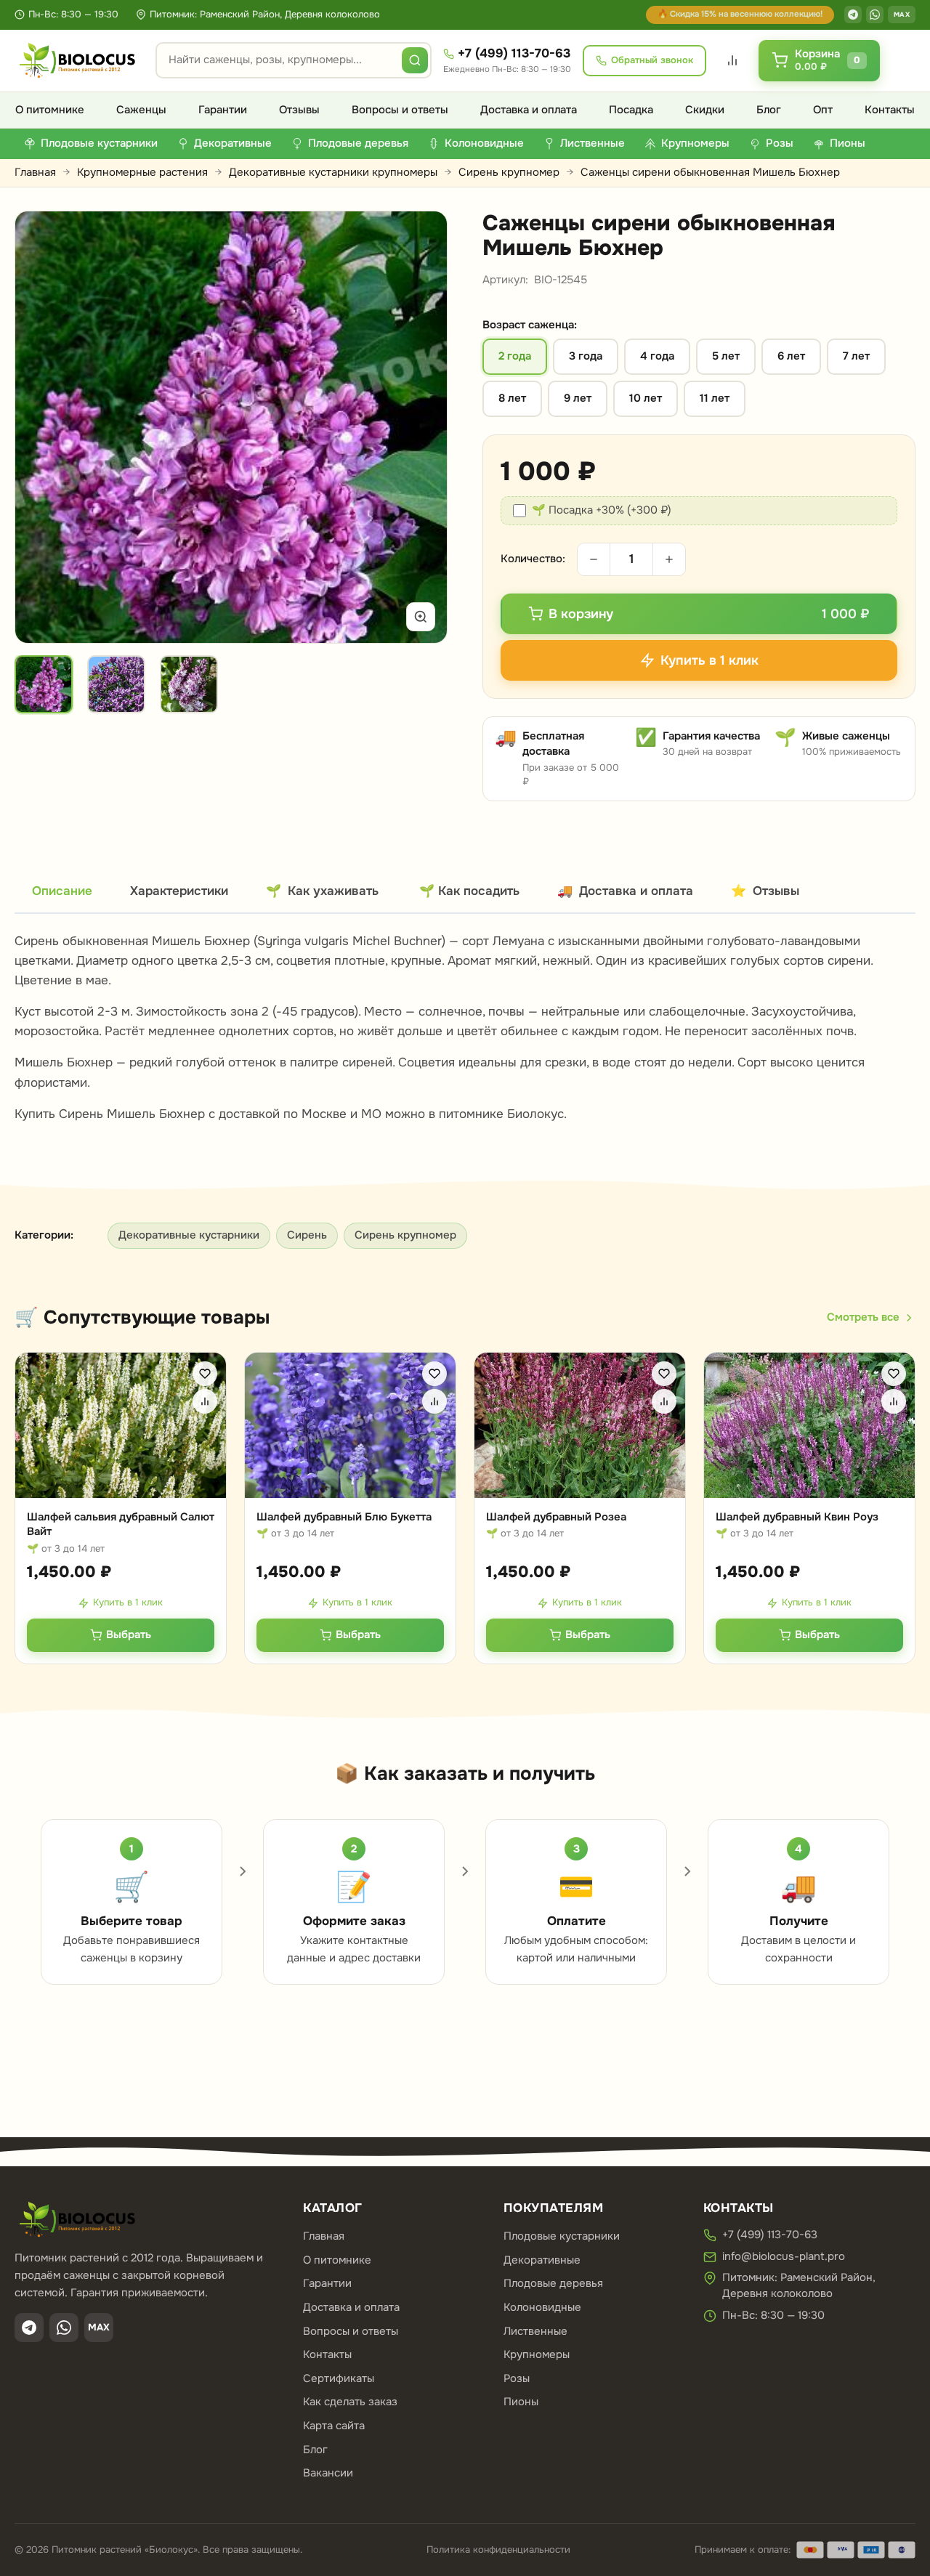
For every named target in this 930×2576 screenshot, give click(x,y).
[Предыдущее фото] (43, 427)
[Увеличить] (421, 617)
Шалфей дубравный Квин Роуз (797, 1517)
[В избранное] (205, 1374)
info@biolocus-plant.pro (784, 2256)
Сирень (307, 1235)
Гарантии (223, 110)
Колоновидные (542, 2307)
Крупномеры (537, 2354)
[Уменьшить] (594, 559)
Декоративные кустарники (189, 1235)
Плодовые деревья (553, 2283)
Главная (35, 172)
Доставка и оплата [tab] (625, 891)
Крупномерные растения (142, 172)
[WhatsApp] (875, 15)
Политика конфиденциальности (498, 2549)
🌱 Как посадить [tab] (469, 891)
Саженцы (141, 110)
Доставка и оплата (529, 110)
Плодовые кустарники (562, 2236)
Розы (517, 2378)
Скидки (705, 110)
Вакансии (328, 2473)
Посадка (631, 110)
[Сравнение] (732, 60)
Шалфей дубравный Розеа (556, 1517)
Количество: (533, 559)
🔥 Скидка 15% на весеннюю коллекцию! (740, 14)
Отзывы (299, 110)
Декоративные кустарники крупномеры (333, 172)
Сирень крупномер (509, 172)
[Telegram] (853, 15)
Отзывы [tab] (765, 891)
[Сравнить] (205, 1401)
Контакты (890, 110)
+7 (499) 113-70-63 (514, 53)
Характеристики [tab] (179, 891)
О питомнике (50, 110)
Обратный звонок (652, 60)
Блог (769, 110)
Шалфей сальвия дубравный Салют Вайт (121, 1524)
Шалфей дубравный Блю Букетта (344, 1517)
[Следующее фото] (419, 427)
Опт (823, 110)
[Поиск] (415, 60)
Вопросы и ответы (400, 110)
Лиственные (535, 2331)
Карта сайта (334, 2426)
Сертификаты (339, 2378)
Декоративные (542, 2260)
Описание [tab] (62, 891)
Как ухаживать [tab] (322, 891)
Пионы (521, 2402)
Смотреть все (863, 1317)
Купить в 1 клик (128, 1602)
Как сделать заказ (350, 2402)
